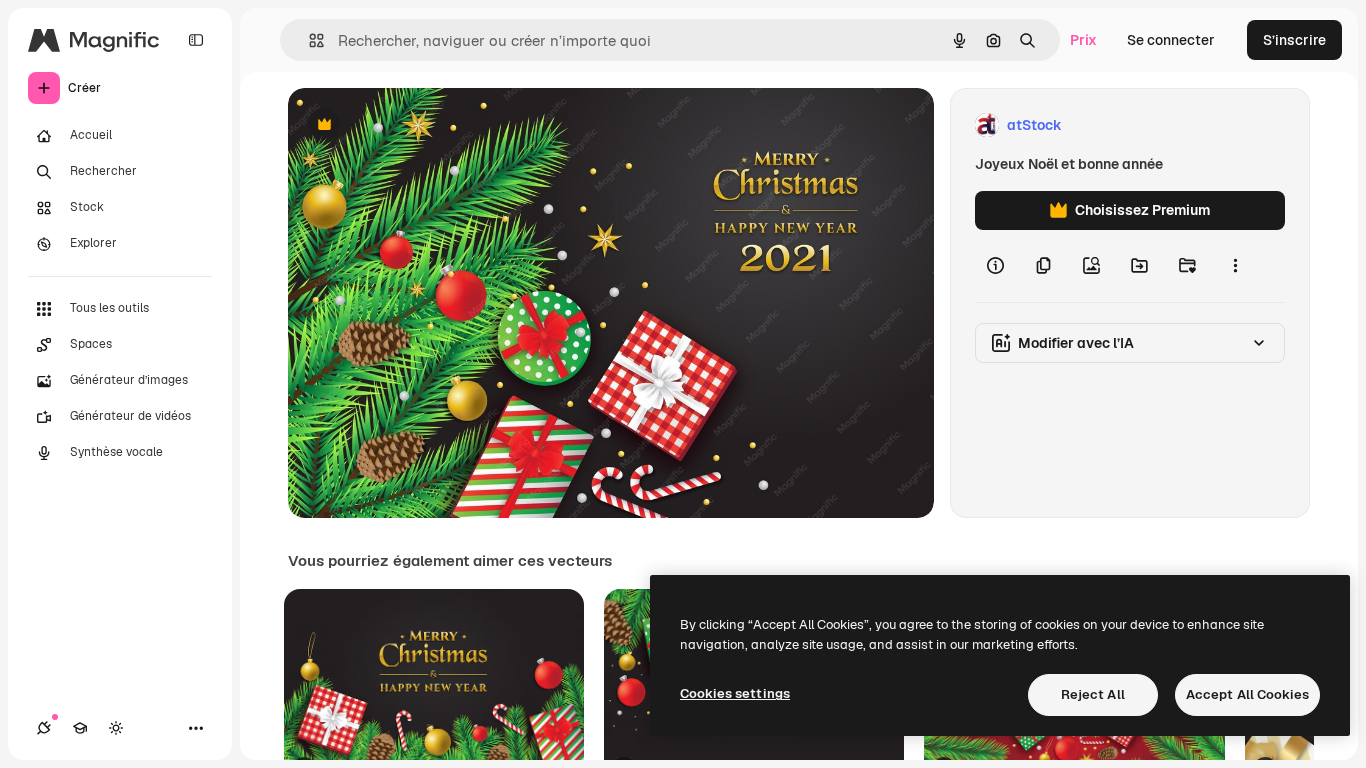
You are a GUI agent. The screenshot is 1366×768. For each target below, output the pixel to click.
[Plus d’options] (1235, 266)
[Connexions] (44, 728)
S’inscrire (1294, 40)
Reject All (1093, 694)
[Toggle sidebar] (196, 40)
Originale (420, 125)
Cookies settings (735, 693)
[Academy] (80, 728)
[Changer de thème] (116, 728)
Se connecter (1171, 40)
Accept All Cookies (1247, 694)
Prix (1083, 40)
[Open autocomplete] (308, 40)
